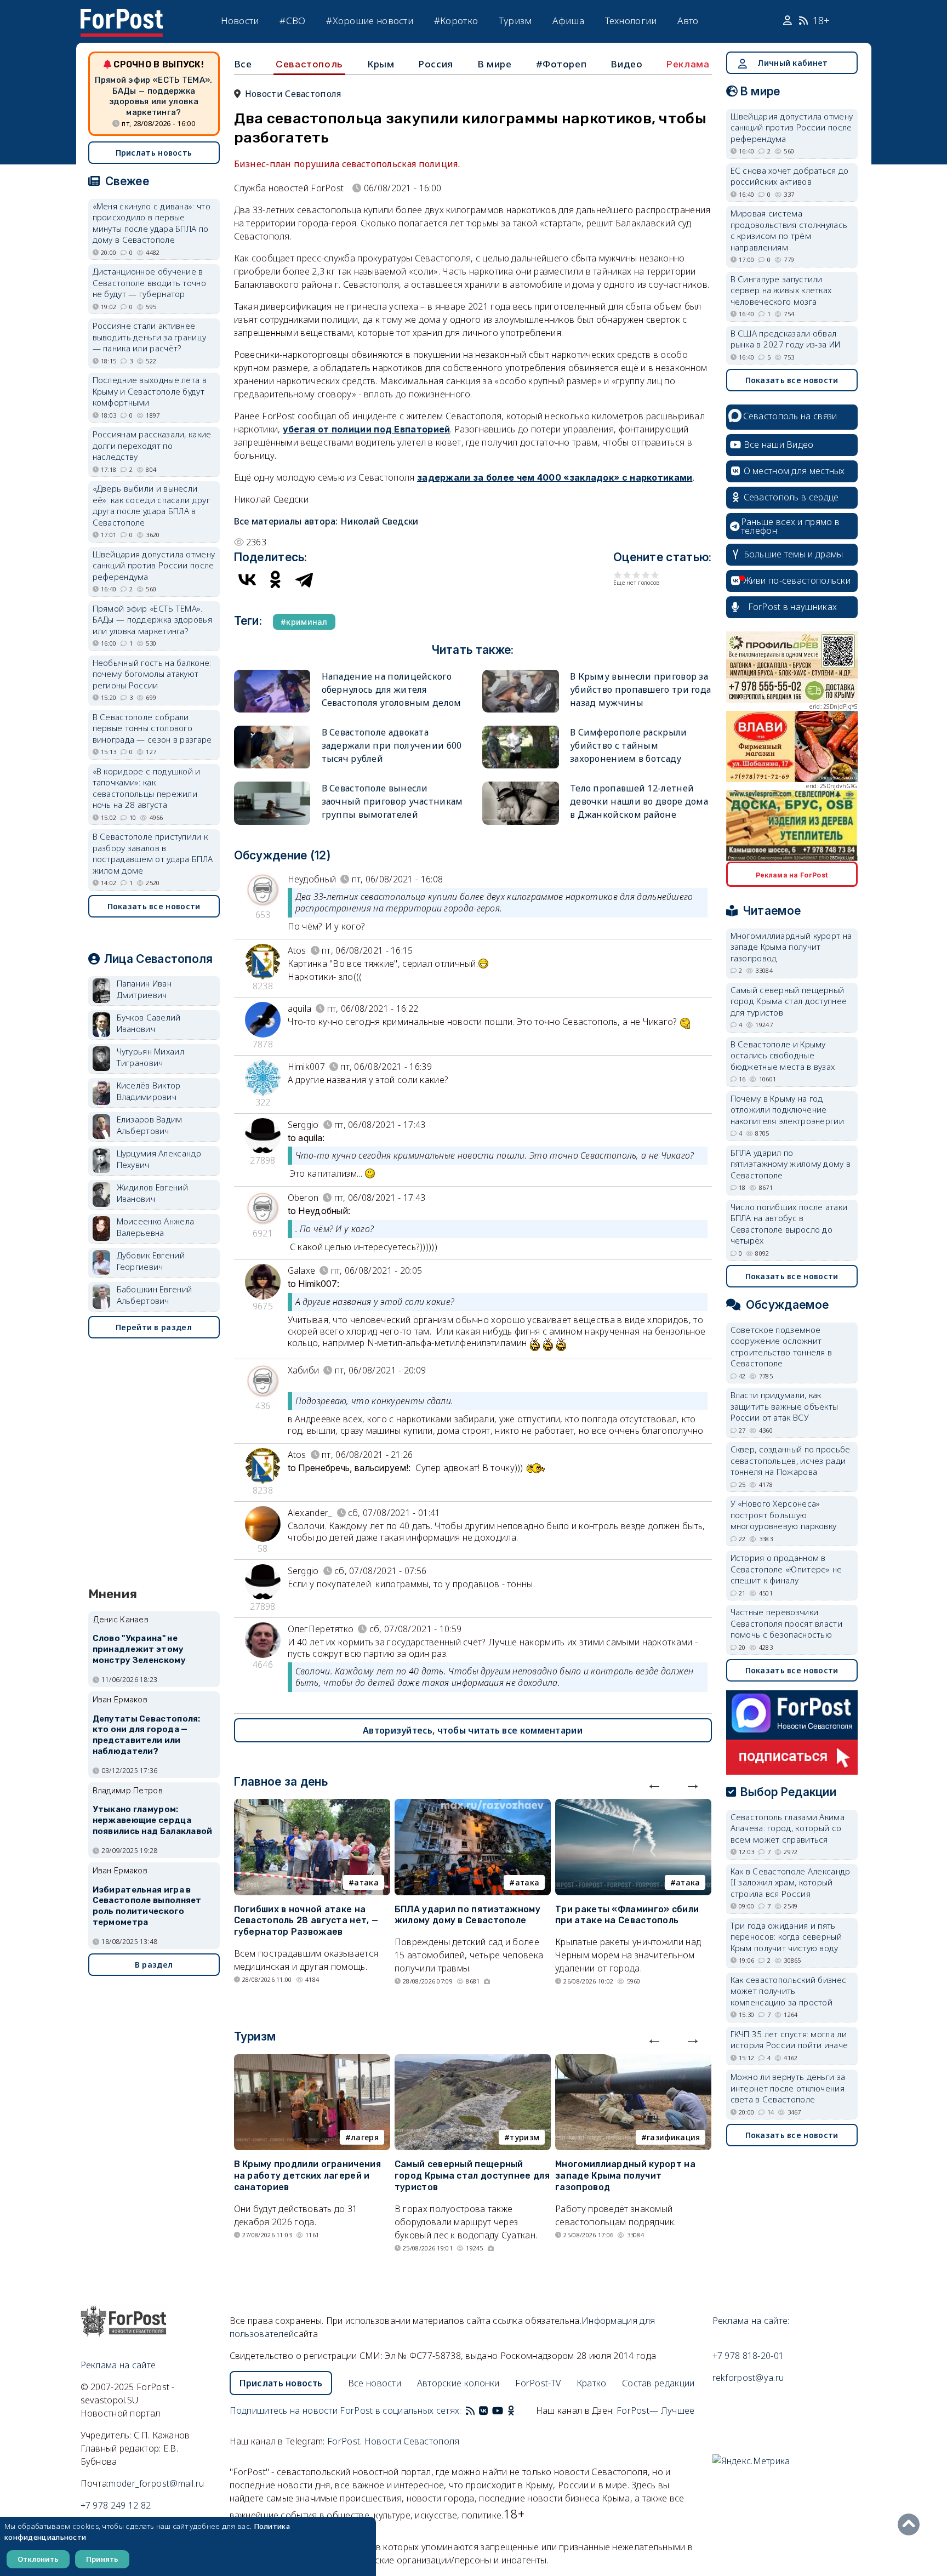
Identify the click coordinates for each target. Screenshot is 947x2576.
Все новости (375, 2383)
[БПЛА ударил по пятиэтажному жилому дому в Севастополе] (473, 1805)
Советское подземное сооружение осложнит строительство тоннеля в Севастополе (781, 1347)
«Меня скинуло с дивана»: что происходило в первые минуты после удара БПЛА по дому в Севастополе (152, 223)
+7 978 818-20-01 (748, 2356)
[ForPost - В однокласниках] (511, 2410)
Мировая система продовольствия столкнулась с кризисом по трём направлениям (789, 230)
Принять (102, 2559)
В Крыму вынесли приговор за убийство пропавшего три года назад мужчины (640, 689)
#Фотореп (561, 64)
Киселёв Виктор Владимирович (149, 1091)
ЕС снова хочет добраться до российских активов (790, 176)
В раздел (154, 1965)
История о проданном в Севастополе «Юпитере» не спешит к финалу (786, 1569)
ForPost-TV (538, 2383)
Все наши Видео (779, 444)
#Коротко (456, 21)
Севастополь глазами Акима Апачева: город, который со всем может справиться (788, 1828)
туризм (524, 2137)
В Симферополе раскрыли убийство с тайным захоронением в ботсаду (629, 745)
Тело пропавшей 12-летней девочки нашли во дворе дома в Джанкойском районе (639, 801)
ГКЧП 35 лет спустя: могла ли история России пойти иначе (789, 2040)
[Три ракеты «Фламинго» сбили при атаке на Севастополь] (633, 1805)
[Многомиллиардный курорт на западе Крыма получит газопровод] (633, 2061)
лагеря (365, 2137)
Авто (688, 21)
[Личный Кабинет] (789, 21)
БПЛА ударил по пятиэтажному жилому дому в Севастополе (467, 1915)
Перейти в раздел (154, 1327)
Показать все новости (154, 906)
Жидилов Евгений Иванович (153, 1193)
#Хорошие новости (370, 21)
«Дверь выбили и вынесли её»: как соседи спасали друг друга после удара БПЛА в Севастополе (151, 505)
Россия (436, 64)
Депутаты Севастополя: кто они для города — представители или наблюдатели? (147, 1735)
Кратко (592, 2383)
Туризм (515, 21)
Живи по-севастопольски (797, 580)
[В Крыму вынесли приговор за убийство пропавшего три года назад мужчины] (521, 674)
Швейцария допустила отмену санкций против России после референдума (154, 565)
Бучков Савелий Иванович (149, 1023)
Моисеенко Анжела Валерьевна (156, 1227)
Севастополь (309, 64)
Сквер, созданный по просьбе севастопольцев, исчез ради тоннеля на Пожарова (791, 1460)
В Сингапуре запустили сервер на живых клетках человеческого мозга (781, 290)
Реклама (688, 64)
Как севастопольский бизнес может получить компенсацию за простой (789, 1991)
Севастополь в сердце (791, 497)
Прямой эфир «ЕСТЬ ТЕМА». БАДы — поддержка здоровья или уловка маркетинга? (153, 96)
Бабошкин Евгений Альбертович (155, 1295)
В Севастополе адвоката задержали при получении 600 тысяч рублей (392, 745)
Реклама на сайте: (751, 2321)
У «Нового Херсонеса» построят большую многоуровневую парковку (784, 1515)
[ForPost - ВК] (483, 2410)
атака (366, 1882)
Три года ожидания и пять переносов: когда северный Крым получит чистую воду (786, 1937)
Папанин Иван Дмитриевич (144, 989)
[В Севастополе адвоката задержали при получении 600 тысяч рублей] (272, 730)
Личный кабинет (792, 63)
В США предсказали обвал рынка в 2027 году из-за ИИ (786, 339)
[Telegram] (304, 579)
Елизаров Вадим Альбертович (150, 1125)
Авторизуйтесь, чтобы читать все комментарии (473, 1730)
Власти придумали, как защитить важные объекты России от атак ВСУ (785, 1406)
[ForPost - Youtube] (498, 2410)
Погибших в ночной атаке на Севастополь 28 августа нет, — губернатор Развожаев (306, 1921)
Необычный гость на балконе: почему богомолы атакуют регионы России (152, 674)
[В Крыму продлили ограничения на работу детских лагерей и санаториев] (312, 2061)
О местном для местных (794, 471)
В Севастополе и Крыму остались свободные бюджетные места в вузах (783, 1055)
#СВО (292, 21)
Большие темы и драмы (794, 554)
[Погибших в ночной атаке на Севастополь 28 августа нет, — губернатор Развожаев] (312, 1805)
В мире (495, 64)
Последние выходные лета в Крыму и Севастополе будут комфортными (150, 391)
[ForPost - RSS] (470, 2410)
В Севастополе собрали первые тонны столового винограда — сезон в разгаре (152, 728)
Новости (240, 21)
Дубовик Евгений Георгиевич (151, 1261)
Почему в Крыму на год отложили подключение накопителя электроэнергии (788, 1110)
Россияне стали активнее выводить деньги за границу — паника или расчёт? (150, 337)
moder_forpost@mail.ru (156, 2483)
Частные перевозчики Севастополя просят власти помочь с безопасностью (787, 1623)
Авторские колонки (458, 2383)
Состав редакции (658, 2383)
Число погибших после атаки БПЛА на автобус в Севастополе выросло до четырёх (789, 1224)
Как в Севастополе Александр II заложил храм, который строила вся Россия (791, 1882)
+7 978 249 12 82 (116, 2505)
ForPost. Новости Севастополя (393, 2441)
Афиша (568, 21)
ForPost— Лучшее (656, 2410)
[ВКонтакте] (247, 579)
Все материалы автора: (326, 521)
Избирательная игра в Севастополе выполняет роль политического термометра (147, 1906)
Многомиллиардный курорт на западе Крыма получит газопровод (625, 2176)
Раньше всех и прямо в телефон (790, 526)
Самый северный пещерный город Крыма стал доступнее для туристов (472, 2176)
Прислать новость (154, 153)
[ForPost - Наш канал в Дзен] (518, 2410)
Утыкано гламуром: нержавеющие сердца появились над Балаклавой (153, 1820)
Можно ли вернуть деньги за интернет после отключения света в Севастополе (788, 2088)
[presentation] (654, 1783)
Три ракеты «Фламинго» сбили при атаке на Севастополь (627, 1915)
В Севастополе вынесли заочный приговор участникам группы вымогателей (392, 801)
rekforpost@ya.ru (748, 2378)
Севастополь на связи (790, 416)
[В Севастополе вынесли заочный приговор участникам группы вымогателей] (272, 786)
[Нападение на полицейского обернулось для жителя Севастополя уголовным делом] (272, 674)
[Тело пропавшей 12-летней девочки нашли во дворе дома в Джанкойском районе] (521, 786)
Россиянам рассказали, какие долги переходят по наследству (152, 445)
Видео (626, 64)
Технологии (631, 21)
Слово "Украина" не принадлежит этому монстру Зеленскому (139, 1649)
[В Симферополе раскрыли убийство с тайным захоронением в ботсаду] (521, 730)
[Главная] (122, 15)
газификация (673, 2137)
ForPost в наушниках (793, 607)
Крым (381, 64)
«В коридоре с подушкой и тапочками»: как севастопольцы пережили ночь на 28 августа (147, 788)
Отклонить (38, 2559)
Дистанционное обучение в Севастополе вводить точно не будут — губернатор (150, 283)
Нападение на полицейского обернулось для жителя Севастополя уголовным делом (392, 689)
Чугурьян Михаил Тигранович (151, 1057)
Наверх (911, 2524)
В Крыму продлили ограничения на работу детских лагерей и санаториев (307, 2176)
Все (243, 64)
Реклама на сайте (118, 2365)
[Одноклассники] (276, 579)
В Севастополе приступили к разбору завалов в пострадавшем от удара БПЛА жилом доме (153, 853)
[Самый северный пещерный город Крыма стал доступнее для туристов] (473, 2061)
